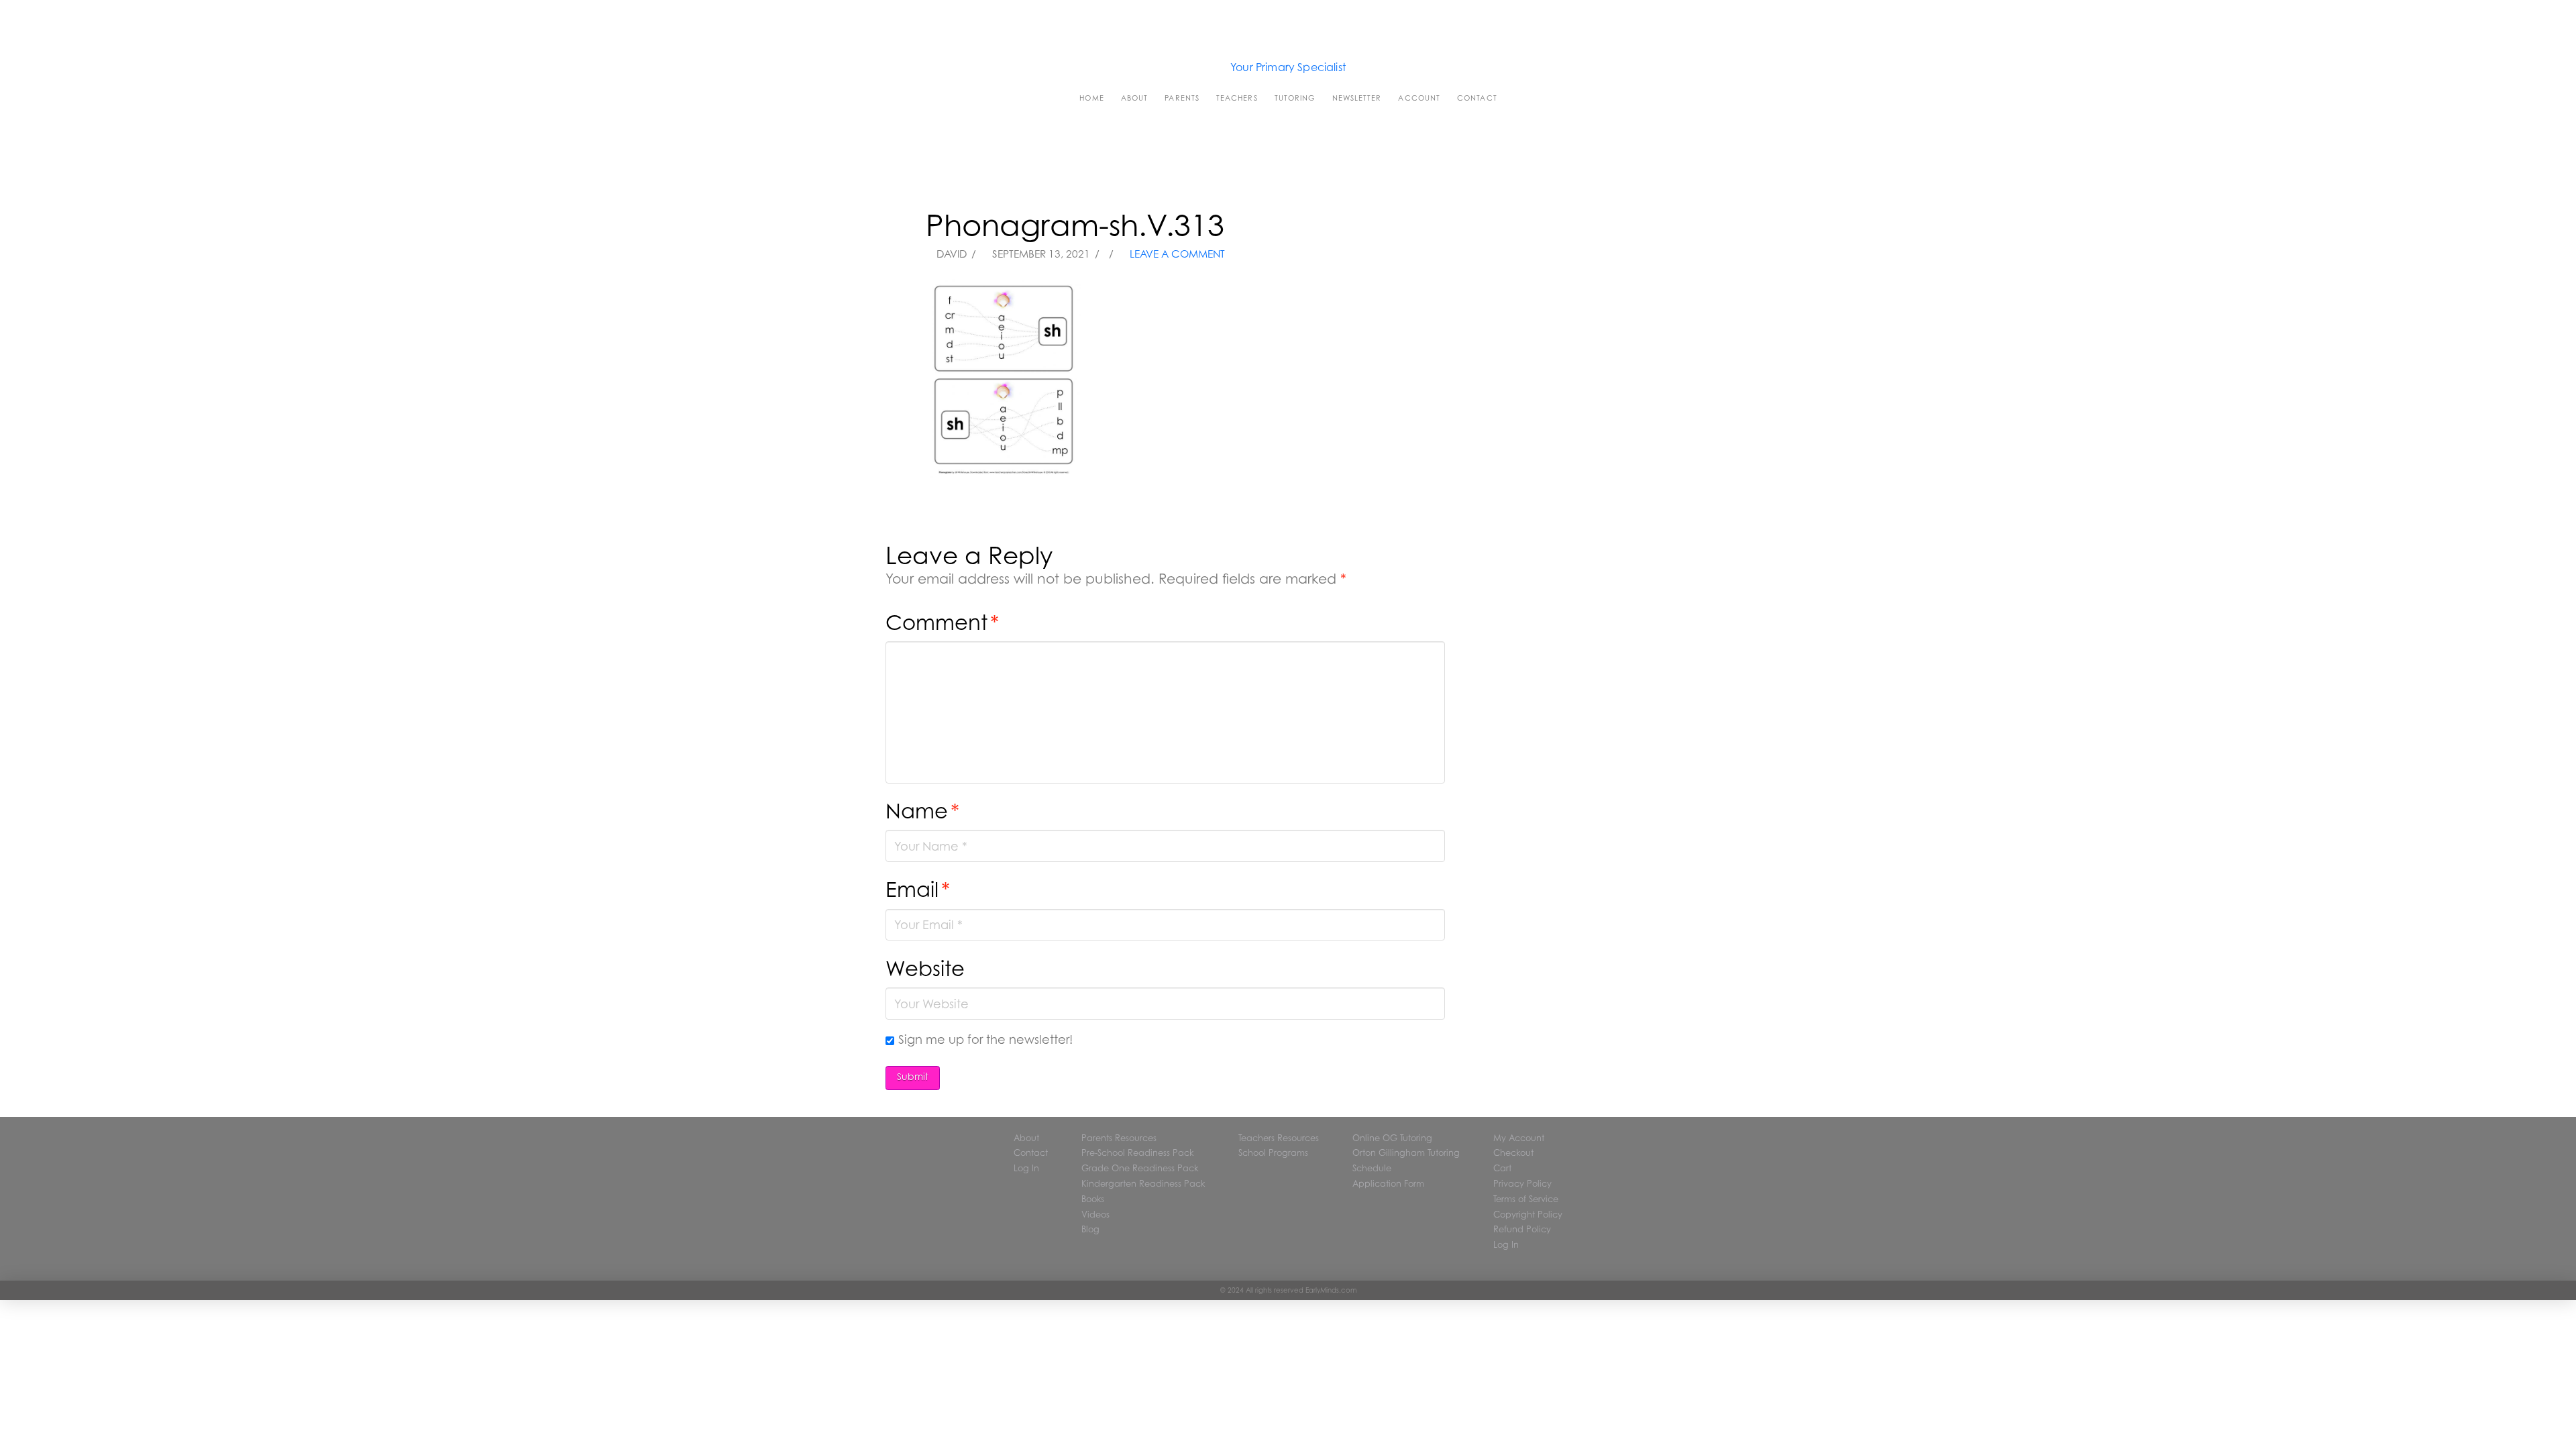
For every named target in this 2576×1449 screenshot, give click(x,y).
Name (922, 811)
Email (918, 889)
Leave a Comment (1176, 254)
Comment (942, 622)
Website (925, 968)
